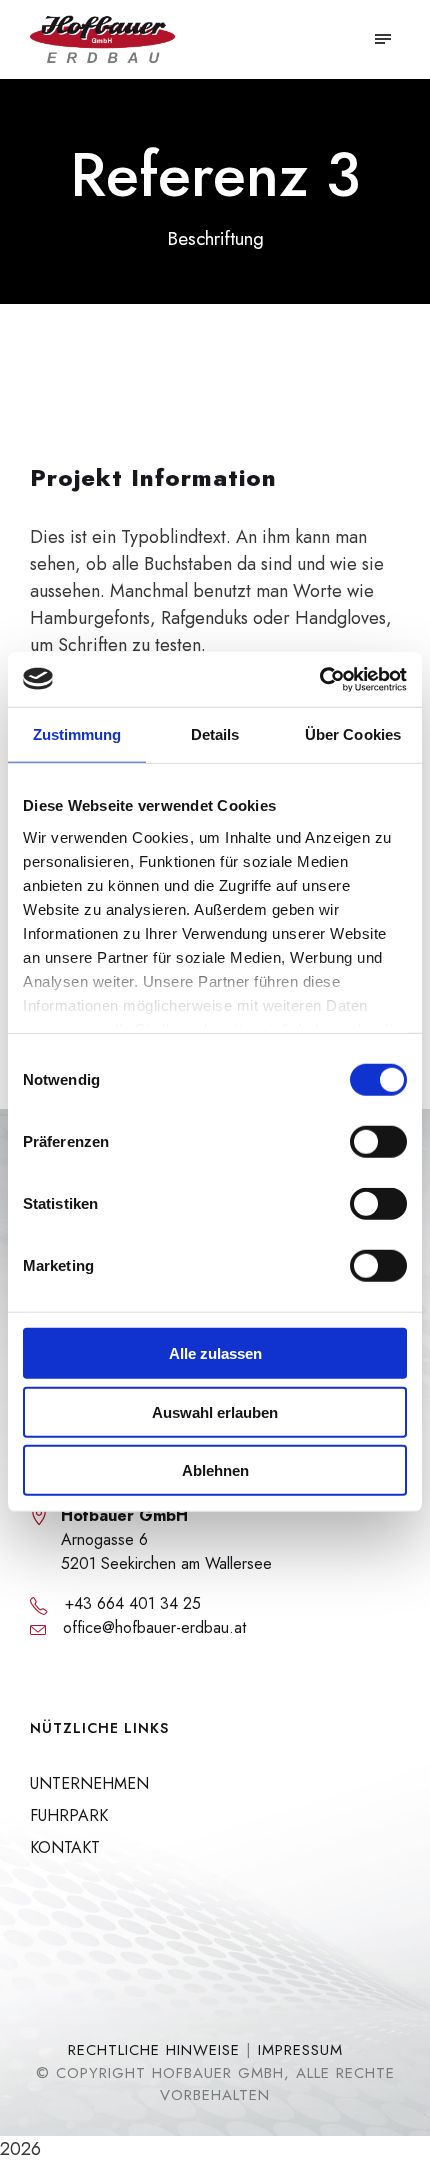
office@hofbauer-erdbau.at (154, 1627)
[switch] (378, 1142)
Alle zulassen (215, 1353)
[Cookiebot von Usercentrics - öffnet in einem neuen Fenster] (319, 679)
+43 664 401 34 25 (133, 1603)
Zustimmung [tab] (77, 734)
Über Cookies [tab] (353, 734)
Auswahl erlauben (215, 1411)
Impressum (300, 2050)
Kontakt (65, 1847)
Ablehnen (215, 1470)
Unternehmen (89, 1783)
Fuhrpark (69, 1815)
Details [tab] (215, 734)
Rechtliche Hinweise (154, 2050)
